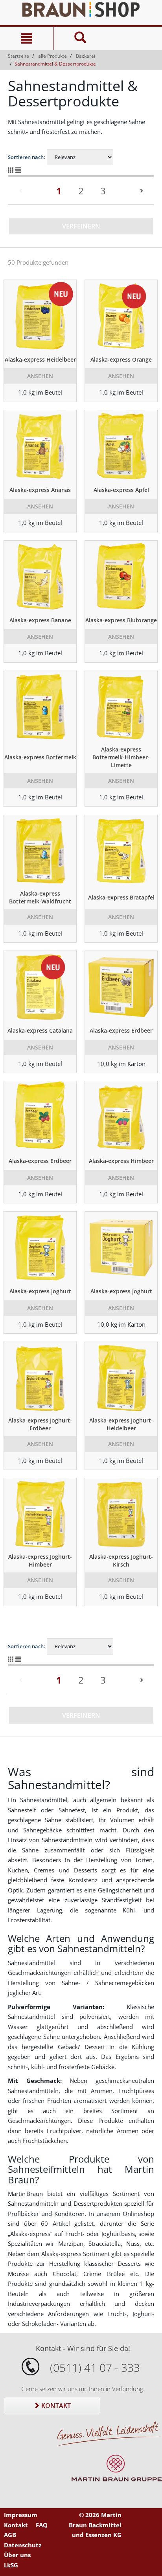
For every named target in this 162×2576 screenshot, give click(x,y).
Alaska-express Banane (40, 620)
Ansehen (40, 376)
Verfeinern (81, 226)
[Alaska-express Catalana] (40, 986)
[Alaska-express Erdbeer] (121, 986)
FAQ (42, 2525)
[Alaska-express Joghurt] (40, 1247)
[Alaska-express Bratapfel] (121, 850)
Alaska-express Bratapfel (121, 897)
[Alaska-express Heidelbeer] (40, 315)
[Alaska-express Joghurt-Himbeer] (40, 1514)
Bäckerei (86, 56)
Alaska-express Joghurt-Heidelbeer (121, 1424)
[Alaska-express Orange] (121, 315)
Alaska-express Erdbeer (121, 1030)
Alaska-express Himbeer (121, 1161)
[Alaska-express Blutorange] (121, 576)
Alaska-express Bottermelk (40, 757)
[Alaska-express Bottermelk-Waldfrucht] (40, 850)
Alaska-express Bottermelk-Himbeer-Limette (121, 757)
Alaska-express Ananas (40, 490)
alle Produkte (52, 56)
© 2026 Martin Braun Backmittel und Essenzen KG (95, 2525)
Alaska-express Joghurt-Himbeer (40, 1560)
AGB (10, 2535)
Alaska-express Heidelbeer (40, 359)
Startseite (18, 56)
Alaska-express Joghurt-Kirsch (121, 1560)
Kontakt (55, 2406)
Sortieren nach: (27, 157)
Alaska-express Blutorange (121, 620)
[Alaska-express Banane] (40, 576)
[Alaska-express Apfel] (121, 446)
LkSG (11, 2565)
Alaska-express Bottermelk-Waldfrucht (40, 897)
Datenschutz (23, 2545)
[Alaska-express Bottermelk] (40, 706)
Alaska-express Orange (121, 359)
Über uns (17, 2555)
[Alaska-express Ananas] (40, 446)
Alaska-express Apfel (121, 490)
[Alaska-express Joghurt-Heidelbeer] (121, 1377)
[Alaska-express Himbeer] (121, 1117)
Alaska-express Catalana (40, 1030)
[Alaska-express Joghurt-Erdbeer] (40, 1377)
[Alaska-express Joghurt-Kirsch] (121, 1514)
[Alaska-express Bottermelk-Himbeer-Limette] (121, 706)
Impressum (21, 2515)
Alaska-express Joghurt (40, 1291)
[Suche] (80, 38)
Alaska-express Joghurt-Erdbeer (40, 1424)
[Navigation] (27, 38)
